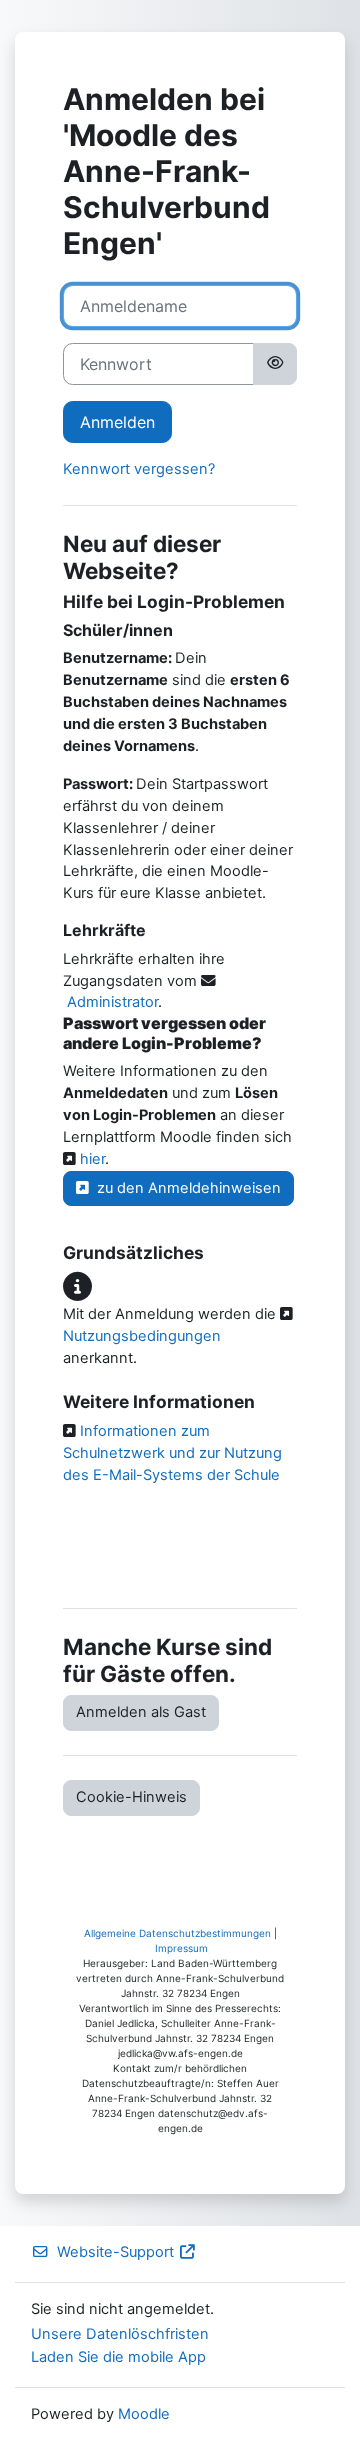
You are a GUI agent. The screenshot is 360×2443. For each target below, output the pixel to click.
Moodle (144, 2414)
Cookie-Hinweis (131, 1797)
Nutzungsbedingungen (142, 1336)
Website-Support (115, 2252)
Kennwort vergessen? (139, 469)
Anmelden (117, 422)
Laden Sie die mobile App (118, 2357)
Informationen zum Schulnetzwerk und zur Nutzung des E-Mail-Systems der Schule (172, 1453)
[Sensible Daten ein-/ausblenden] (275, 364)
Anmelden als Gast (141, 1712)
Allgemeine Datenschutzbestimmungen (177, 1933)
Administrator (112, 1002)
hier (90, 1159)
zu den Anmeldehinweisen (185, 1188)
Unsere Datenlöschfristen (120, 2334)
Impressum (181, 1948)
